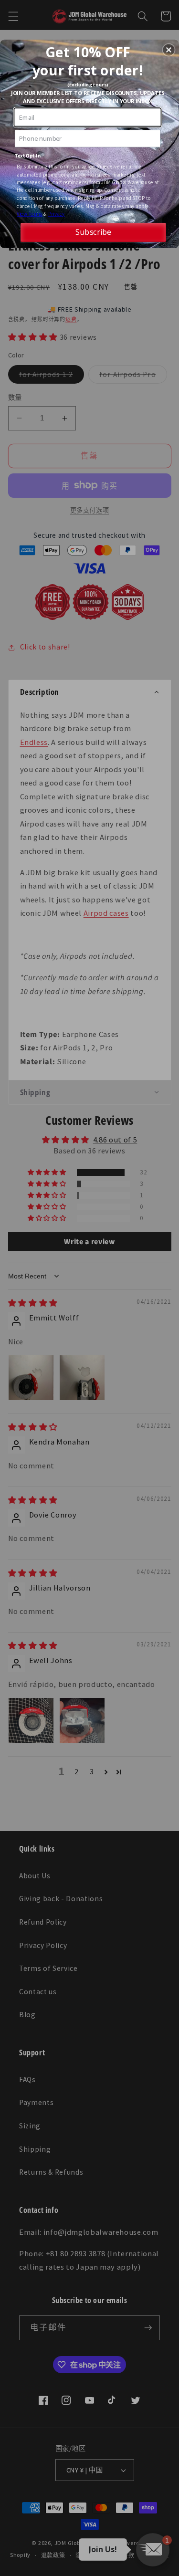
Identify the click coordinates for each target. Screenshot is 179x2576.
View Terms (30, 213)
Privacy (57, 213)
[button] (168, 50)
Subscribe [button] (93, 232)
